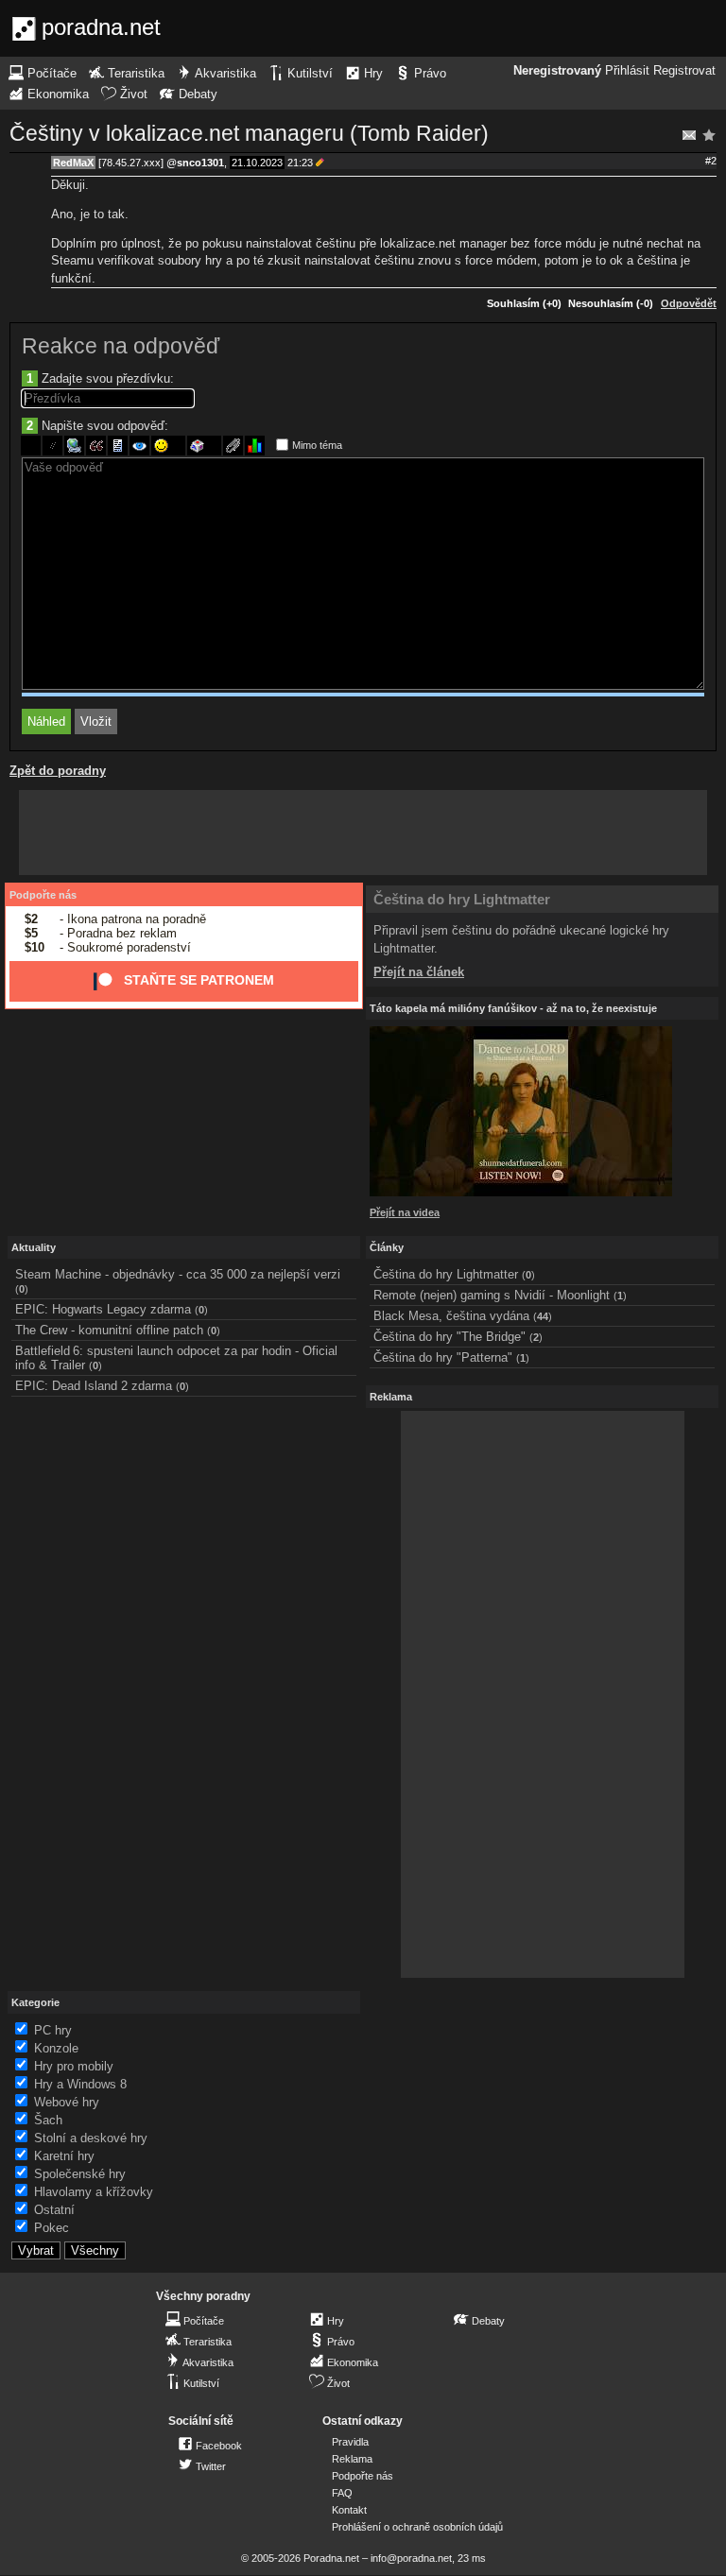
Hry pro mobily (74, 2066)
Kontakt (349, 2510)
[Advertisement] (363, 833)
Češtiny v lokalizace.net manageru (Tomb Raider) (249, 133)
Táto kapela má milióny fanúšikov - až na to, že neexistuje (513, 1008)
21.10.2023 (257, 163)
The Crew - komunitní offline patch (109, 1330)
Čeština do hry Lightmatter (462, 899)
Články (387, 1247)
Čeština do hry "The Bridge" (449, 1337)
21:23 (300, 163)
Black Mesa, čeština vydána (451, 1316)
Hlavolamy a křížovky (94, 2192)
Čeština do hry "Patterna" (443, 1357)
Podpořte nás (43, 895)
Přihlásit (627, 71)
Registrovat (684, 71)
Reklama (352, 2459)
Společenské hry (80, 2174)
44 (543, 1316)
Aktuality (34, 1247)
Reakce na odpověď (121, 346)
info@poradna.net (411, 2558)
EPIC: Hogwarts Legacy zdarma (103, 1309)
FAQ (342, 2493)
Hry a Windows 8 (80, 2084)
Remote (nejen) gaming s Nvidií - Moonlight (492, 1295)
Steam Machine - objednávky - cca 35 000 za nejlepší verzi (178, 1274)
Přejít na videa (405, 1212)
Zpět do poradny (58, 771)
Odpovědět (689, 303)
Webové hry (67, 2102)
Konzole (56, 2048)
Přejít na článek (419, 972)
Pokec (52, 2228)
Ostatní (54, 2210)
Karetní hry (64, 2156)
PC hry (53, 2030)
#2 (711, 161)
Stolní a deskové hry (91, 2138)
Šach (48, 2120)
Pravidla (350, 2442)
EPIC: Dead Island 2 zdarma (94, 1386)
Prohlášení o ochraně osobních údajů (417, 2527)
